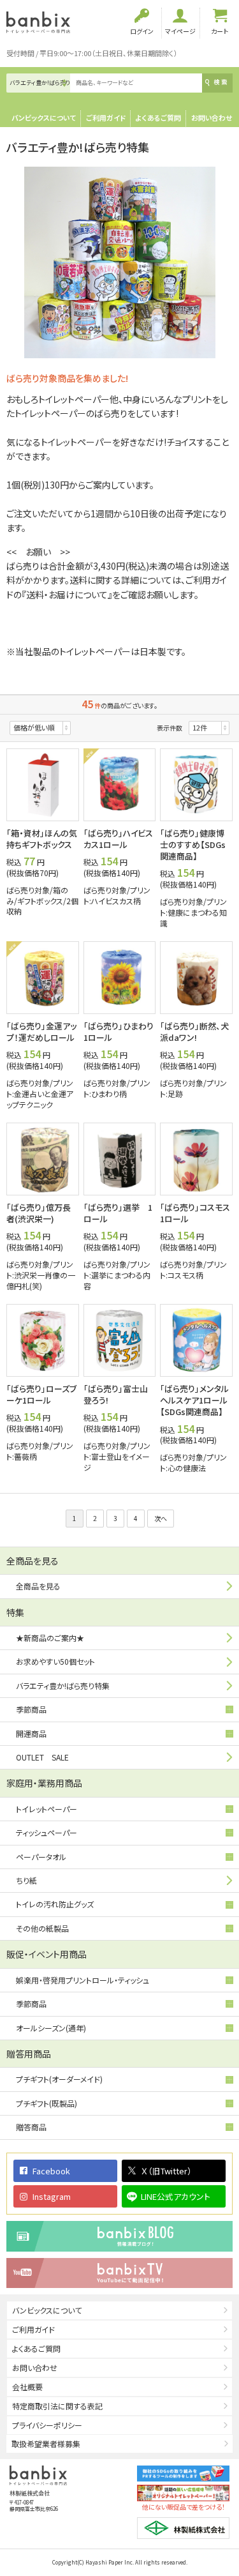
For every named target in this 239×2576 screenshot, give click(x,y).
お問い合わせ (212, 117)
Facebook (51, 2171)
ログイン (142, 31)
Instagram (52, 2196)
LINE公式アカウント (176, 2196)
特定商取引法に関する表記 (57, 2406)
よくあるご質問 (158, 117)
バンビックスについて (44, 117)
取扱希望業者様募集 (46, 2443)
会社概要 (27, 2387)
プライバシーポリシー (47, 2425)
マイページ (180, 31)
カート (220, 31)
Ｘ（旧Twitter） (166, 2171)
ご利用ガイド (106, 117)
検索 (221, 82)
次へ (161, 1518)
